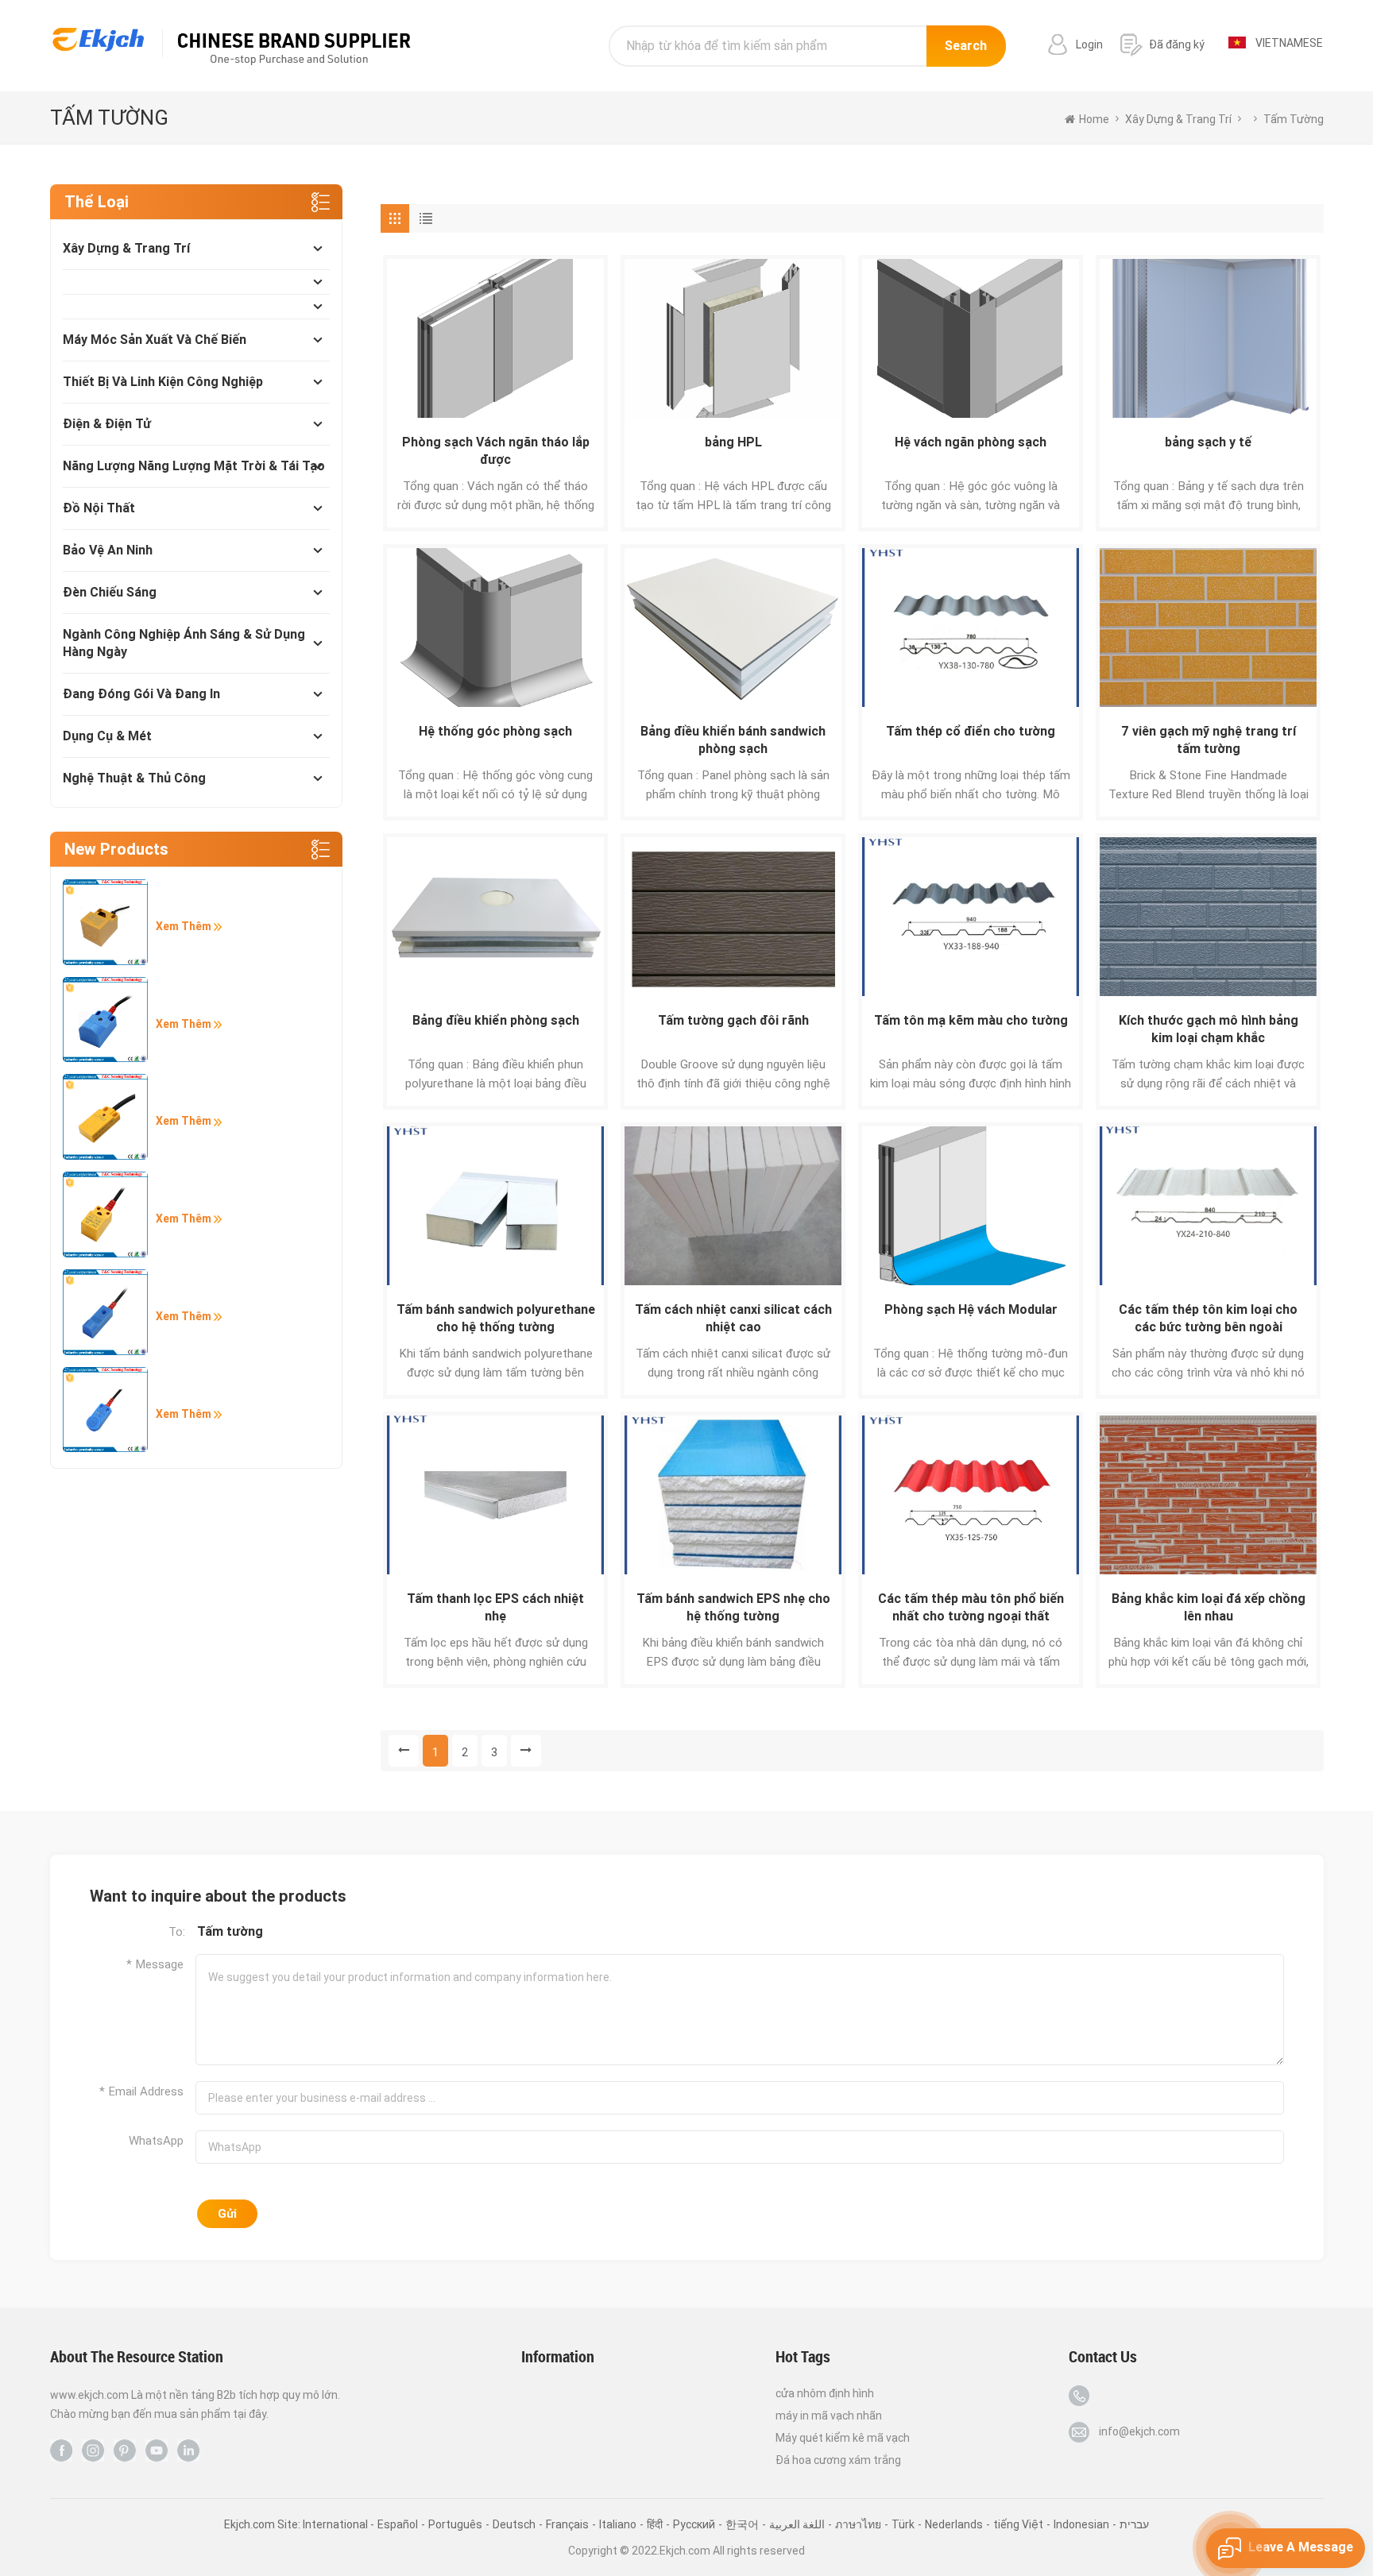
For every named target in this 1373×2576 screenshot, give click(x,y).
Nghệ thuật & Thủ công (134, 778)
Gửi (227, 2214)
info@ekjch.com (1139, 2431)
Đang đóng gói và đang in (141, 694)
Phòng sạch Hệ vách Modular (971, 1309)
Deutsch (514, 2524)
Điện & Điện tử (107, 424)
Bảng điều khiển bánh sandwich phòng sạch (733, 740)
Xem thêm (185, 926)
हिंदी (655, 2524)
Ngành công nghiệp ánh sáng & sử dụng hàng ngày (184, 643)
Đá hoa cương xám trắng (838, 2460)
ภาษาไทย (858, 2524)
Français (567, 2524)
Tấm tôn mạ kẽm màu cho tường (971, 1020)
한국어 (742, 2524)
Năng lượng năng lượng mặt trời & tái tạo (194, 466)
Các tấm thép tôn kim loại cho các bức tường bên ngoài (1208, 1318)
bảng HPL (733, 442)
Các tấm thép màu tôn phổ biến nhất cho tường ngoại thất (971, 1607)
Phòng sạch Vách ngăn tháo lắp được (496, 451)
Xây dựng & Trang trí (126, 248)
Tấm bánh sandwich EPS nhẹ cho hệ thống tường (733, 1607)
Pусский (694, 2524)
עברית (1134, 2524)
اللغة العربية (797, 2524)
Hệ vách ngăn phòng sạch (971, 442)
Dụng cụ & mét (107, 736)
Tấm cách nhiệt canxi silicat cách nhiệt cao (733, 1318)
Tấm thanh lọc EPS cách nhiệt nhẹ (495, 1607)
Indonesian (1081, 2524)
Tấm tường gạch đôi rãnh (733, 1020)
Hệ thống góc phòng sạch (495, 731)
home (1094, 119)
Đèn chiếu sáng (110, 592)
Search (966, 46)
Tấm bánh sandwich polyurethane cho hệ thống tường (496, 1318)
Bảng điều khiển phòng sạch (496, 1020)
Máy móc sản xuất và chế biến (155, 340)
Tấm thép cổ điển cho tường (971, 731)
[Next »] (526, 1751)
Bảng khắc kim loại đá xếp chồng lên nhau (1209, 1607)
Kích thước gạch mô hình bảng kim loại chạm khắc (1209, 1029)
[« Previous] (404, 1751)
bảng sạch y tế (1208, 442)
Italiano (618, 2524)
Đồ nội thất (99, 508)
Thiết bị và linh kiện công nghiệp (163, 382)
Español (398, 2524)
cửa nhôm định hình (825, 2393)
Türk (903, 2524)
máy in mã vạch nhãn (829, 2416)
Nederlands (954, 2524)
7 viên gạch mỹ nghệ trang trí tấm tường (1209, 740)
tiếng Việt (1018, 2524)
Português (455, 2524)
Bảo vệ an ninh (108, 550)
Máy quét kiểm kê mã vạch (843, 2438)
